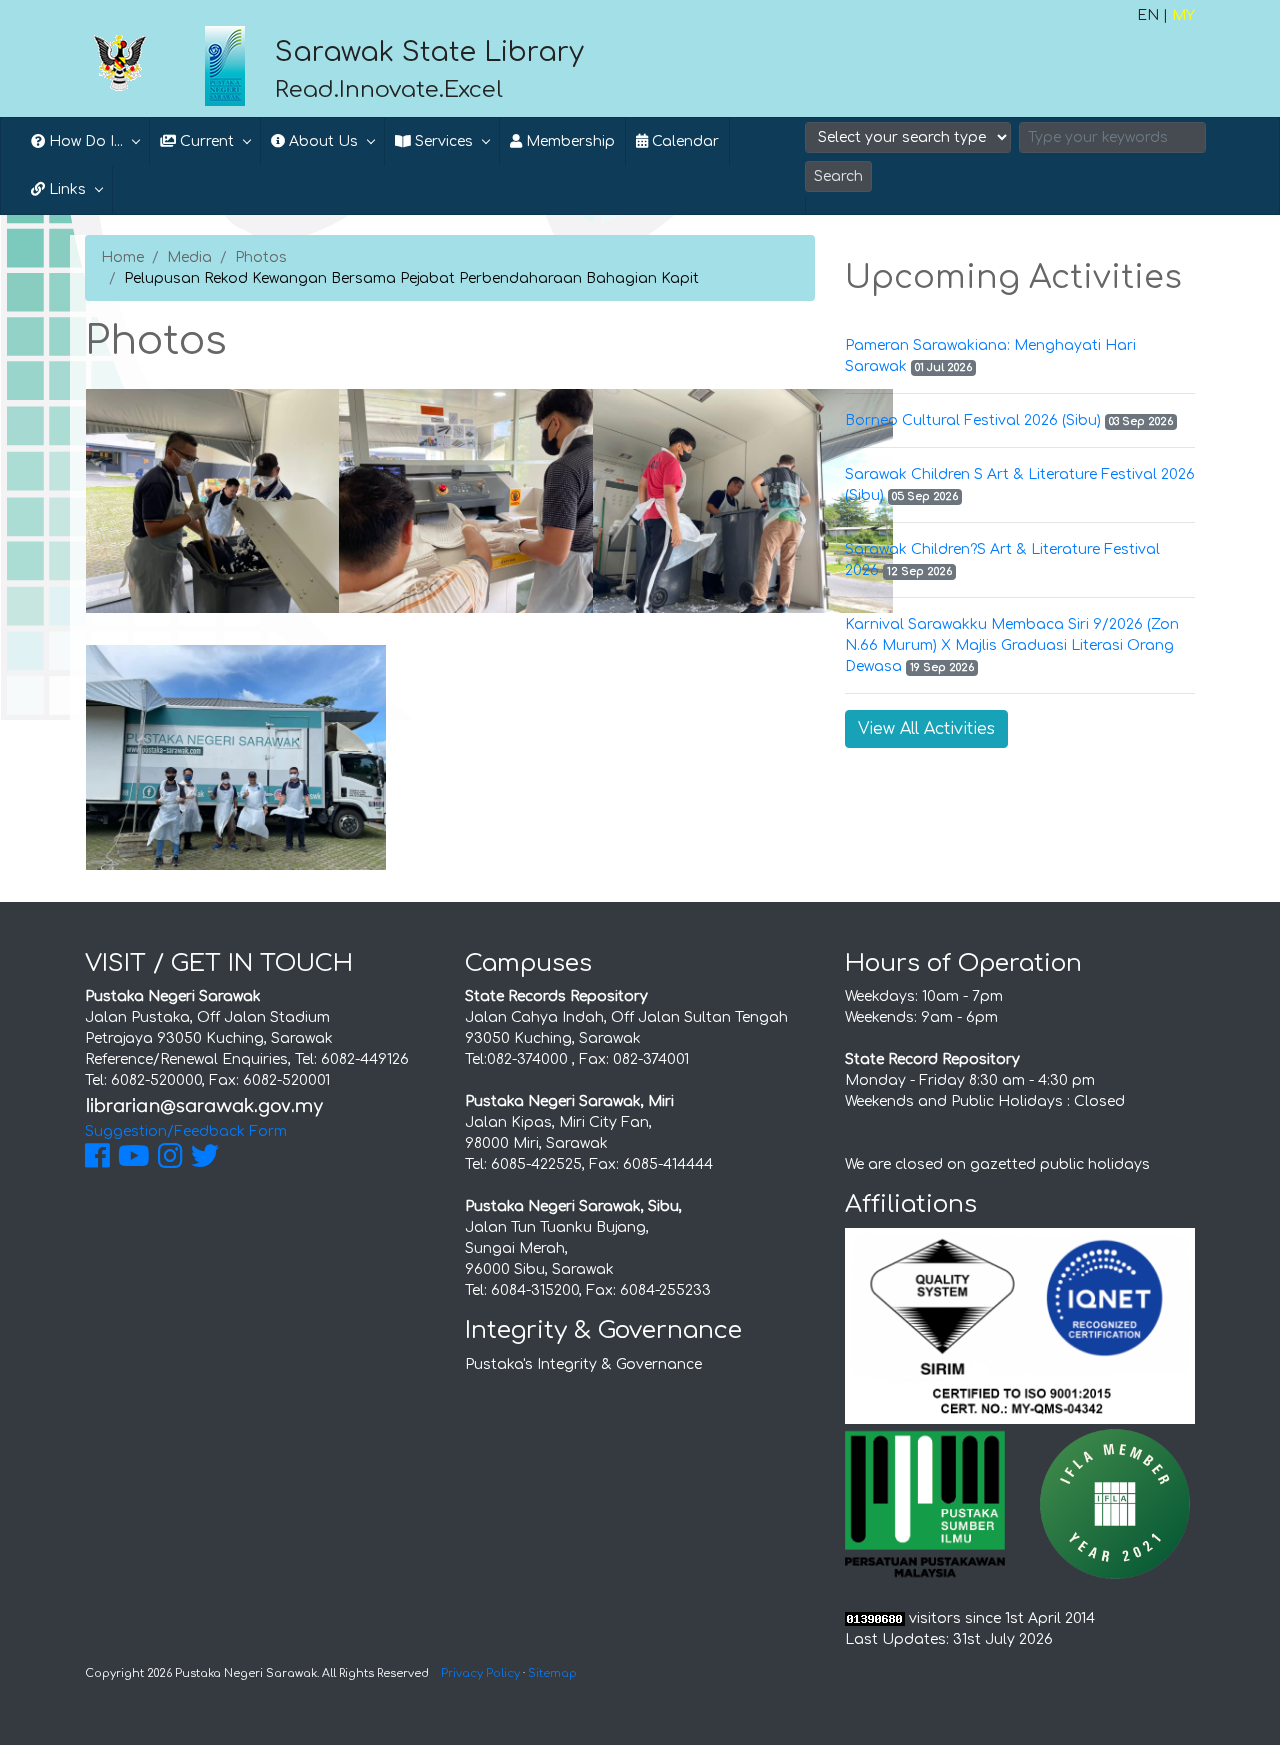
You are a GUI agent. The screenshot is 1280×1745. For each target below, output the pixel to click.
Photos (261, 257)
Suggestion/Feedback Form (186, 1131)
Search (838, 176)
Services (442, 141)
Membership (568, 141)
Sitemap (552, 1673)
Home (122, 257)
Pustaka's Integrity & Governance (583, 1364)
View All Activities (926, 729)
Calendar (683, 141)
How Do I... (84, 141)
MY (1183, 15)
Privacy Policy (480, 1673)
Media (189, 257)
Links (65, 189)
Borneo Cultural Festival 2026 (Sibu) (973, 420)
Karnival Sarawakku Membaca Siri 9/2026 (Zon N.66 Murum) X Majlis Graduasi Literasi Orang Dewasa (1012, 645)
